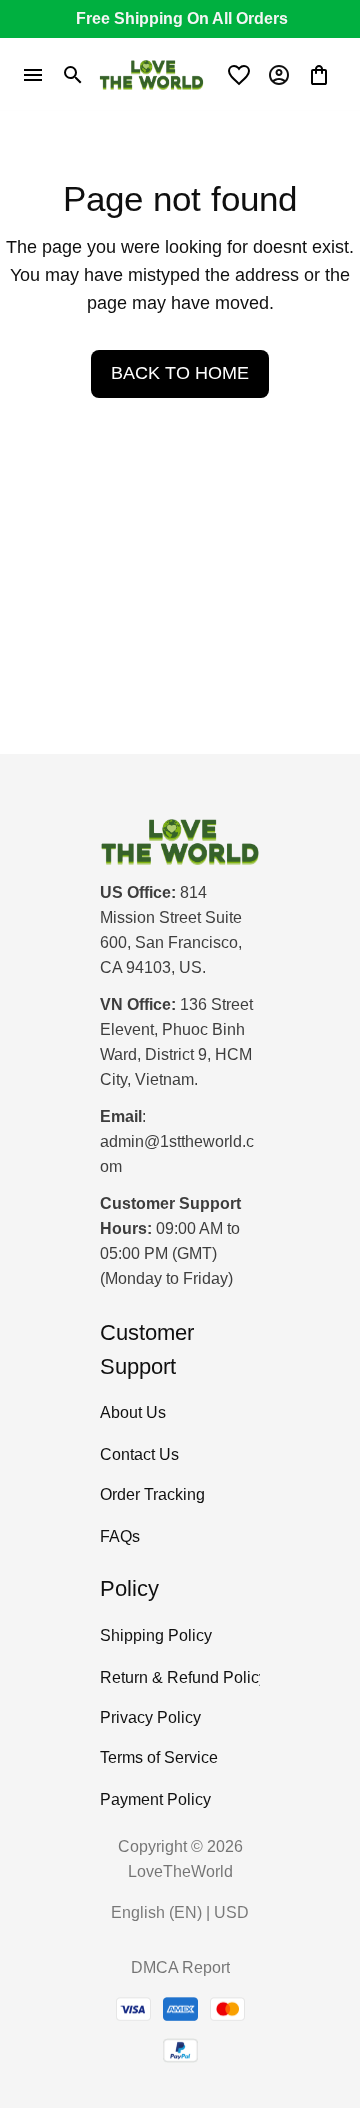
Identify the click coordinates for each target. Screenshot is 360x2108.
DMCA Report (180, 1967)
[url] (180, 1155)
